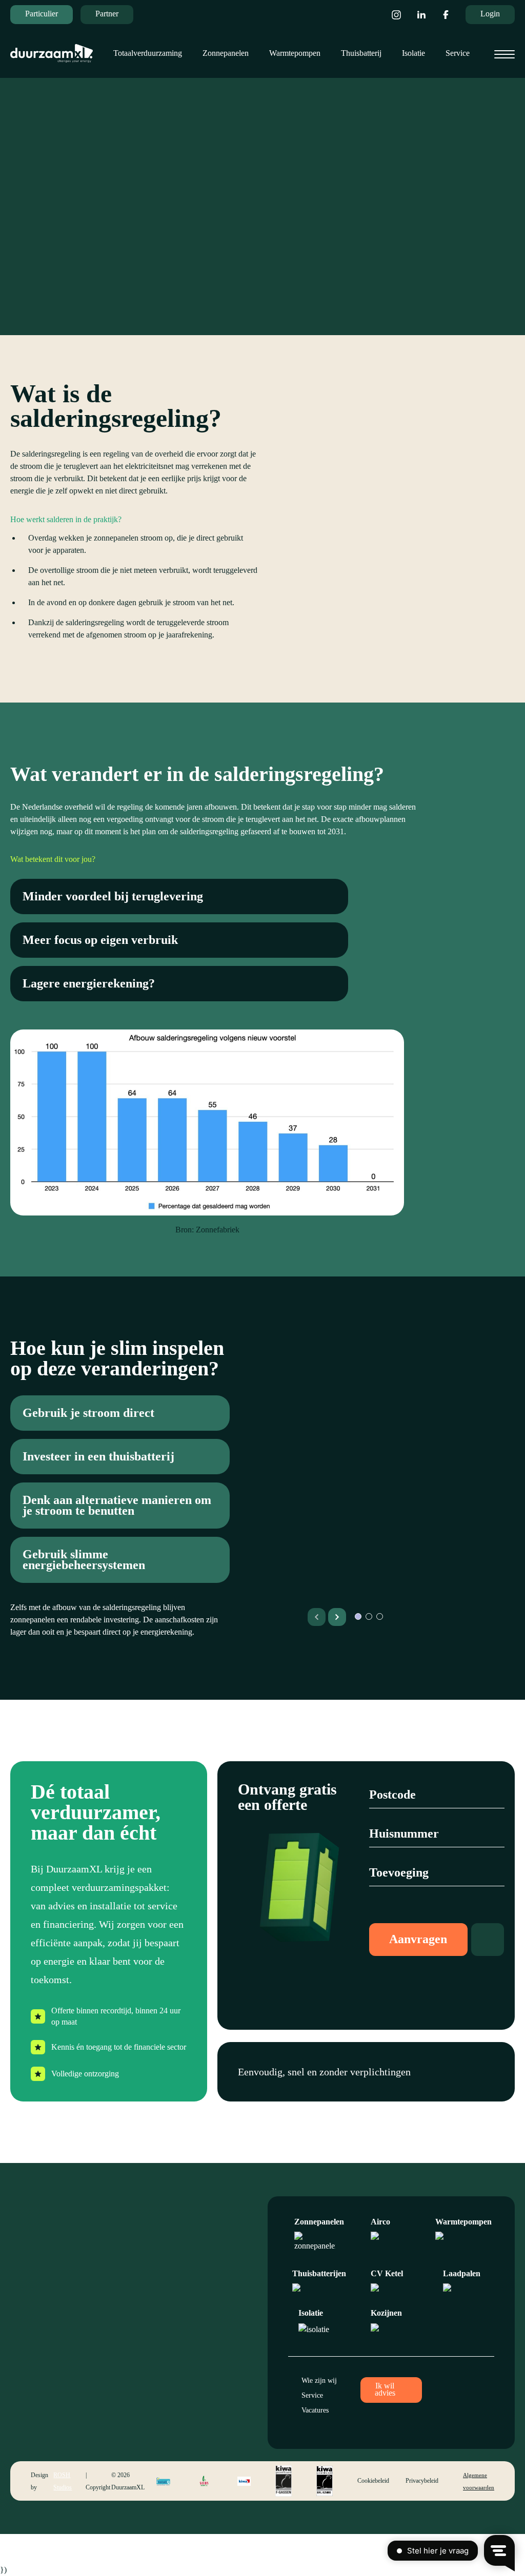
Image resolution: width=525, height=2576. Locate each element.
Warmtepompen (295, 53)
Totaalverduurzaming (148, 53)
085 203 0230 (173, 2362)
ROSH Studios (63, 2481)
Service (458, 53)
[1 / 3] (405, 1529)
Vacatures (315, 2410)
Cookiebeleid (373, 2481)
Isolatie (413, 53)
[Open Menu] (504, 54)
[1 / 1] (391, 505)
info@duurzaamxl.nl (183, 2350)
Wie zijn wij (319, 2381)
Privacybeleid (422, 2481)
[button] (337, 1617)
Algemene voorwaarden (479, 2481)
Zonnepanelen (226, 53)
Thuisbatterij (361, 53)
